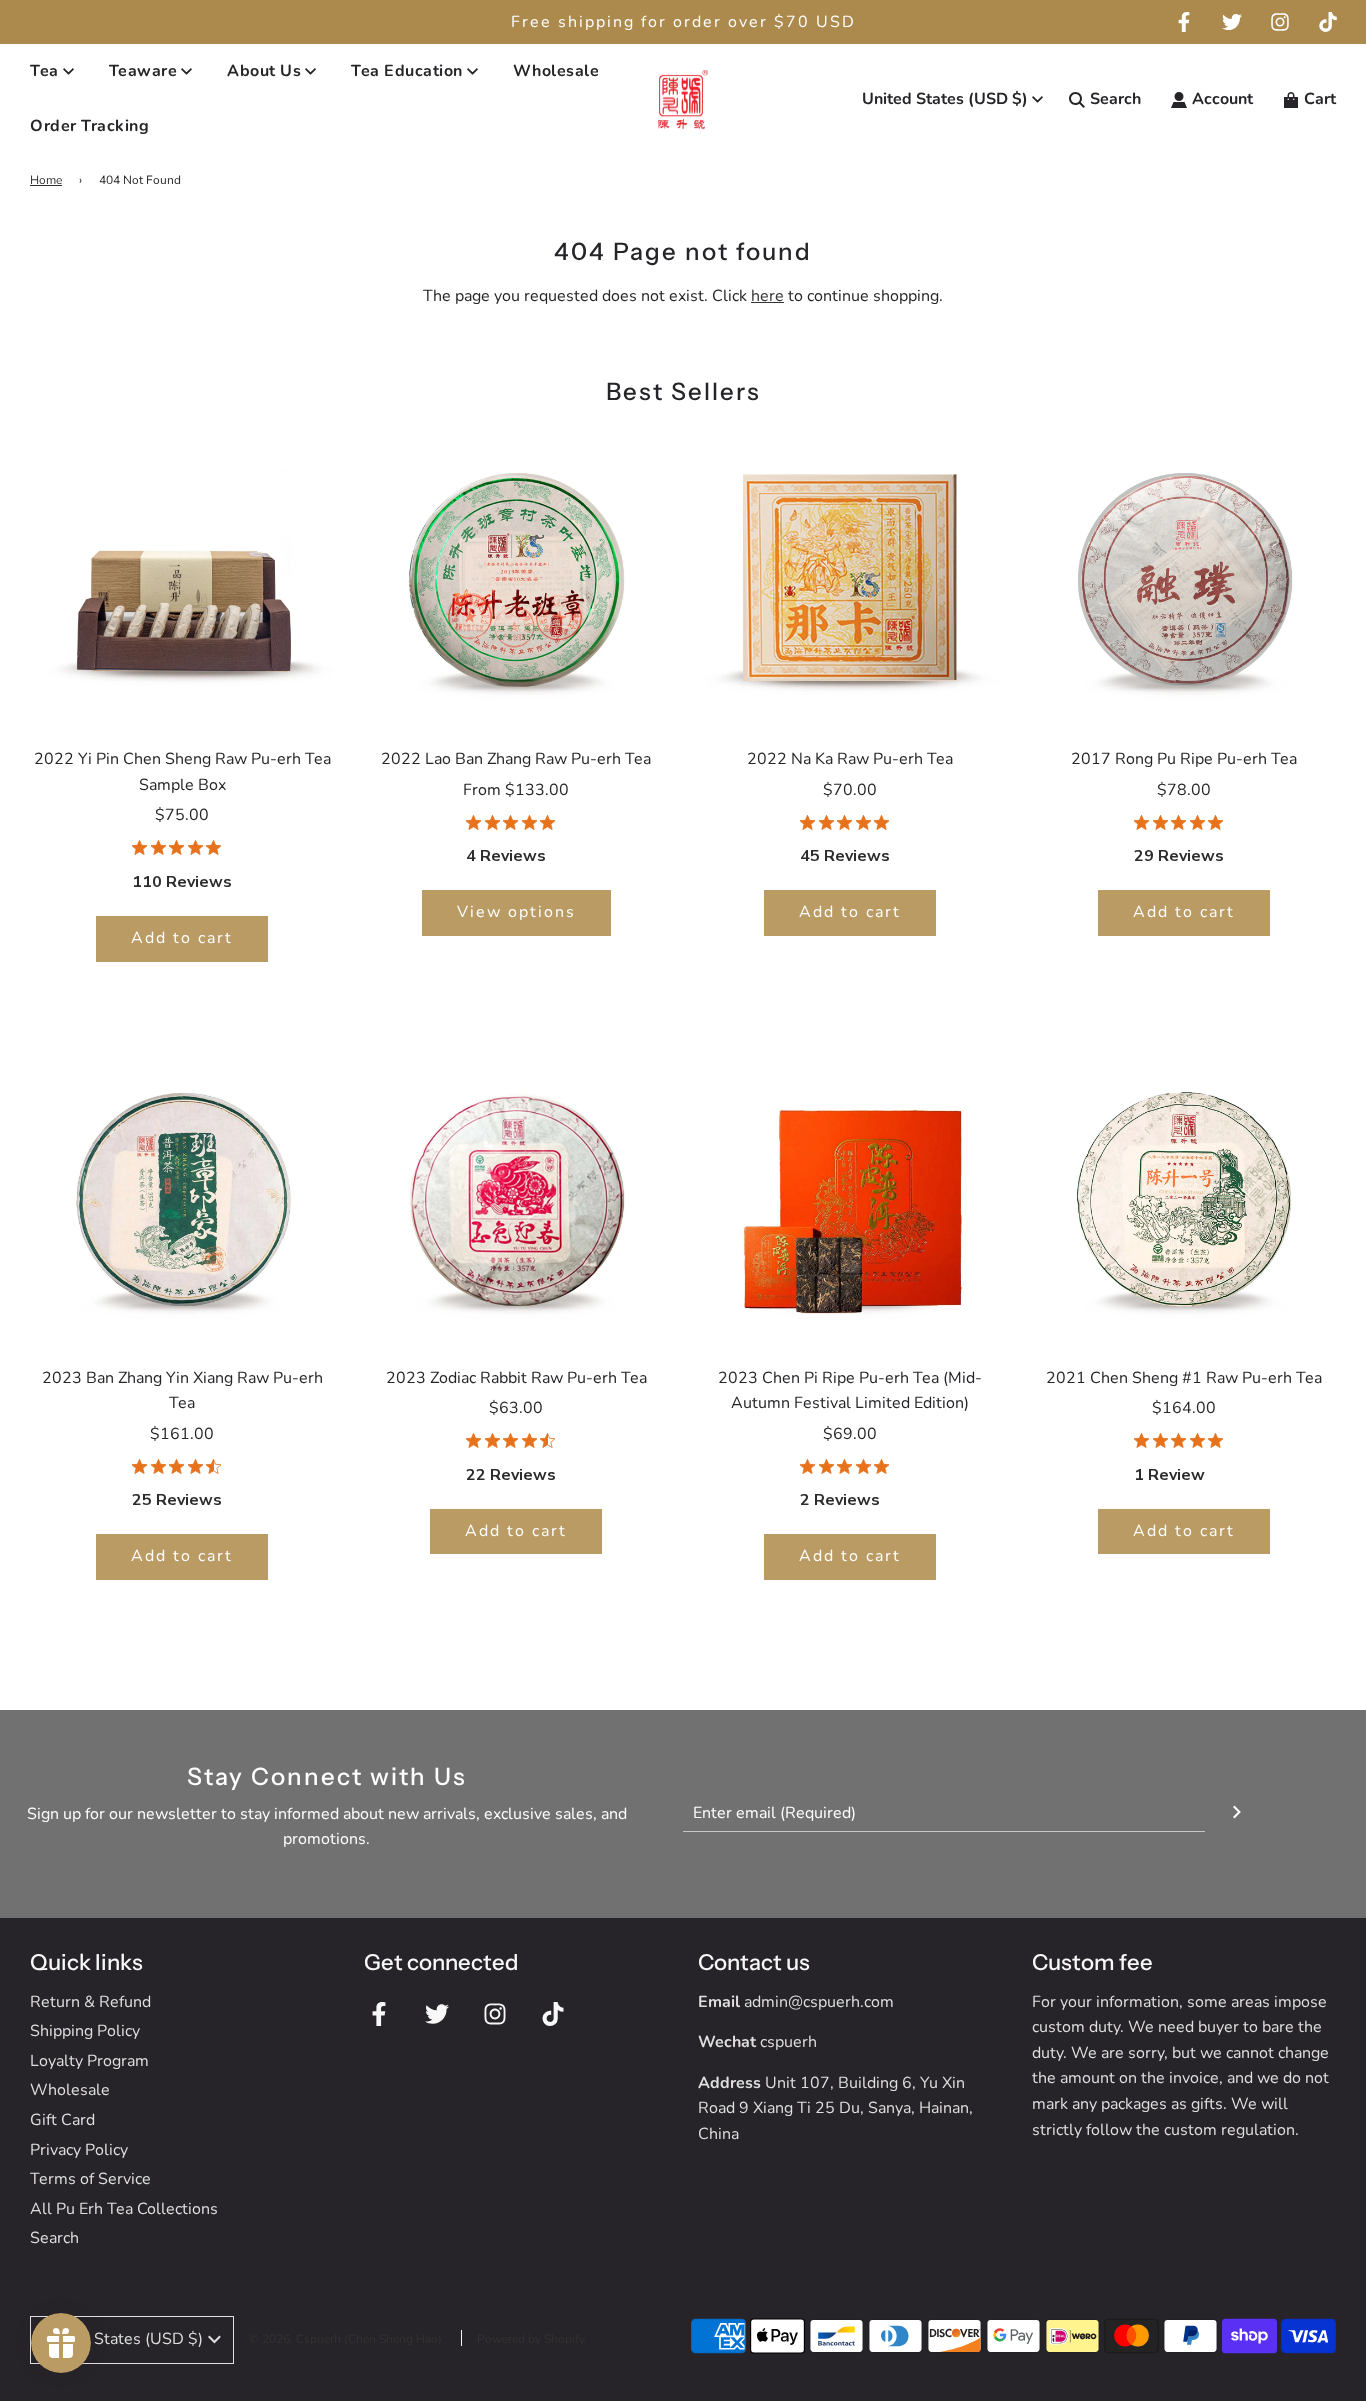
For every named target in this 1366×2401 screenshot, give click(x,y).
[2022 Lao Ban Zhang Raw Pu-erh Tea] (516, 575)
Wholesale (556, 71)
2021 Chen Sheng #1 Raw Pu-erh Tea (1184, 1378)
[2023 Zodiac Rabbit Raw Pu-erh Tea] (516, 1194)
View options (516, 912)
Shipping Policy (85, 2031)
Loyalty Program (89, 2061)
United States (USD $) (945, 99)
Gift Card (62, 2120)
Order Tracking (89, 127)
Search (54, 2238)
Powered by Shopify (531, 2339)
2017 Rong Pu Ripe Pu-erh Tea (1184, 759)
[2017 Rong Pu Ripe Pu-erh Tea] (1184, 575)
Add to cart (182, 938)
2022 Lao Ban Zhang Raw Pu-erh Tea (516, 759)
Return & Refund (90, 2002)
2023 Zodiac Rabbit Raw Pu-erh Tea (516, 1378)
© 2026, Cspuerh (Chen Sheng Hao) (345, 2339)
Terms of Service (90, 2179)
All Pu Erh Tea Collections (124, 2209)
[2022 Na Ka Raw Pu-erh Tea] (850, 575)
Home (46, 180)
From (516, 790)
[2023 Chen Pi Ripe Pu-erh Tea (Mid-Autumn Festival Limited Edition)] (850, 1194)
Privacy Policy (79, 2150)
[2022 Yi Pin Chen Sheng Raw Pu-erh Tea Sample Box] (182, 575)
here (767, 296)
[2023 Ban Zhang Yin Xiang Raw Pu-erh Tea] (182, 1194)
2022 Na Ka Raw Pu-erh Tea (850, 759)
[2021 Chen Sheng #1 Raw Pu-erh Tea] (1184, 1194)
